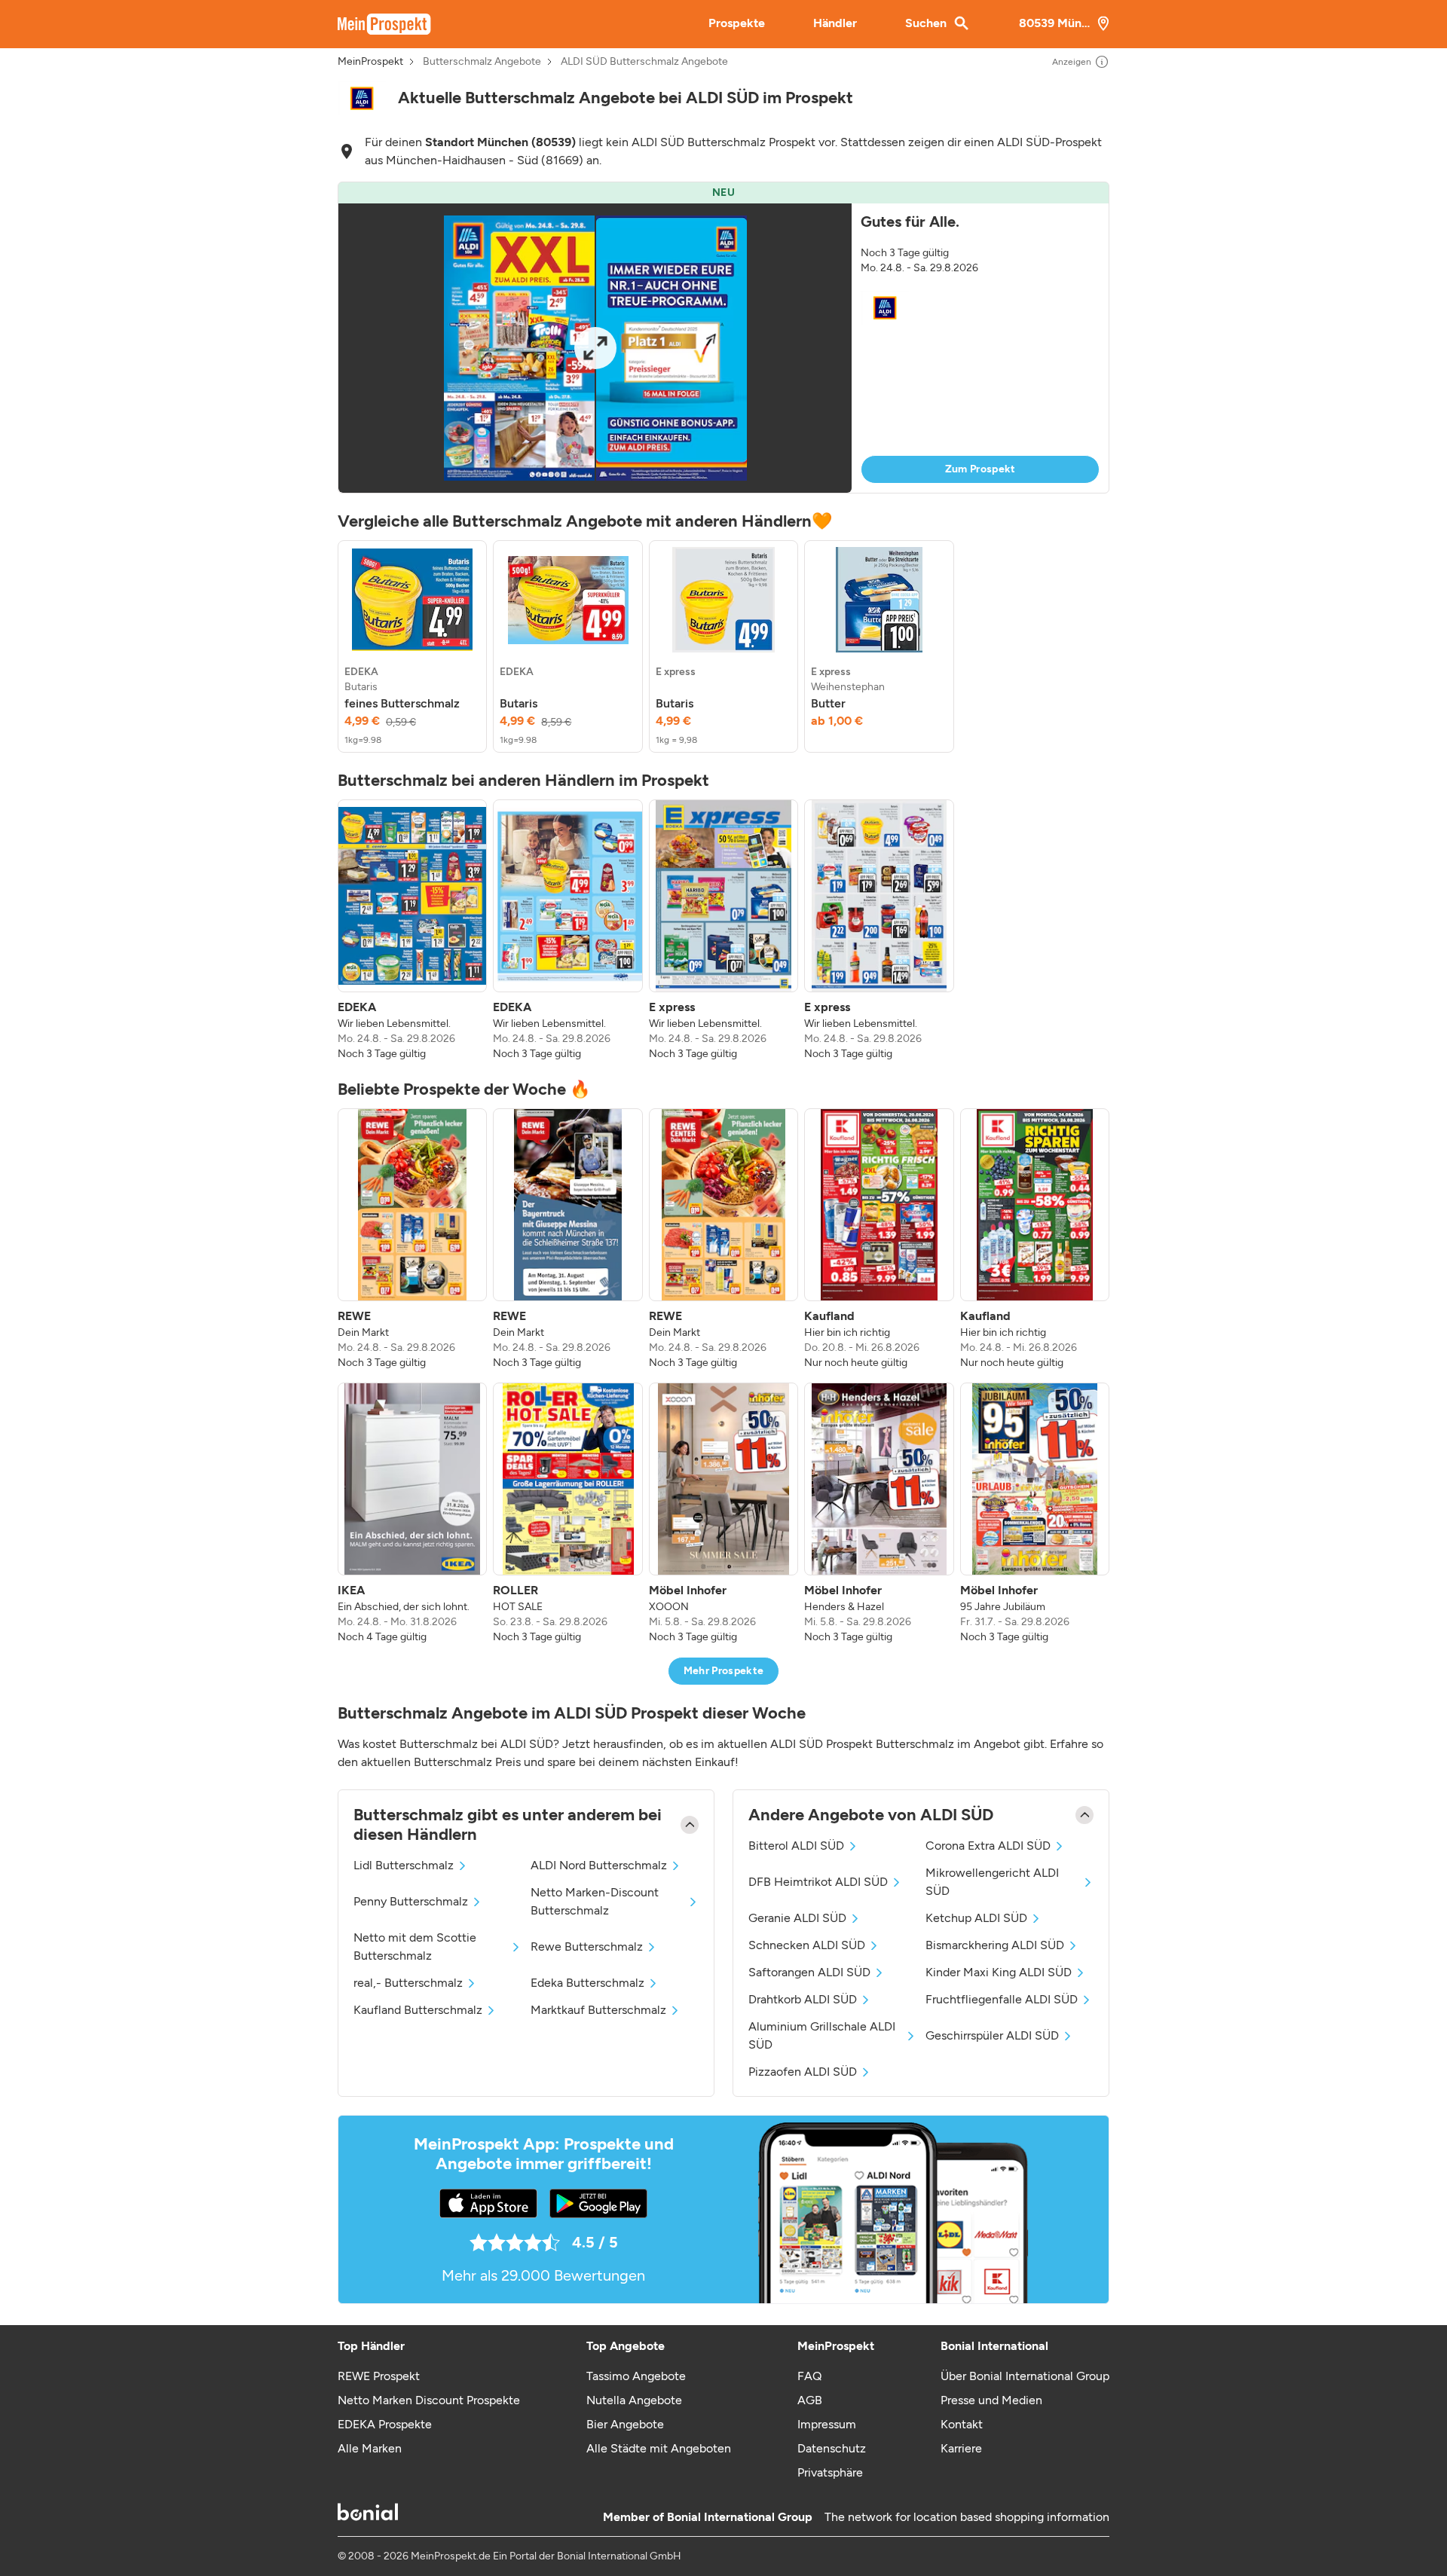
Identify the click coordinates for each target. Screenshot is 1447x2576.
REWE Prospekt (379, 2376)
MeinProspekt (370, 62)
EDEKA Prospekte (385, 2424)
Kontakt (962, 2424)
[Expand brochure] (595, 348)
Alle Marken (370, 2448)
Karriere (961, 2448)
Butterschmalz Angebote (482, 62)
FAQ (809, 2376)
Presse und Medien (991, 2400)
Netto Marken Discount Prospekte (429, 2400)
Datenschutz (832, 2448)
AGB (810, 2400)
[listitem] (412, 646)
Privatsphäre (830, 2472)
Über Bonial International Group (1025, 2376)
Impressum (827, 2424)
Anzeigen (1072, 62)
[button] (723, 338)
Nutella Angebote (634, 2400)
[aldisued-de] (362, 98)
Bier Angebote (625, 2424)
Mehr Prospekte (724, 1671)
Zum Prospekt (980, 469)
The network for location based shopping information (967, 2517)
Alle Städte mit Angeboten (659, 2448)
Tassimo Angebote (636, 2376)
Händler (835, 23)
